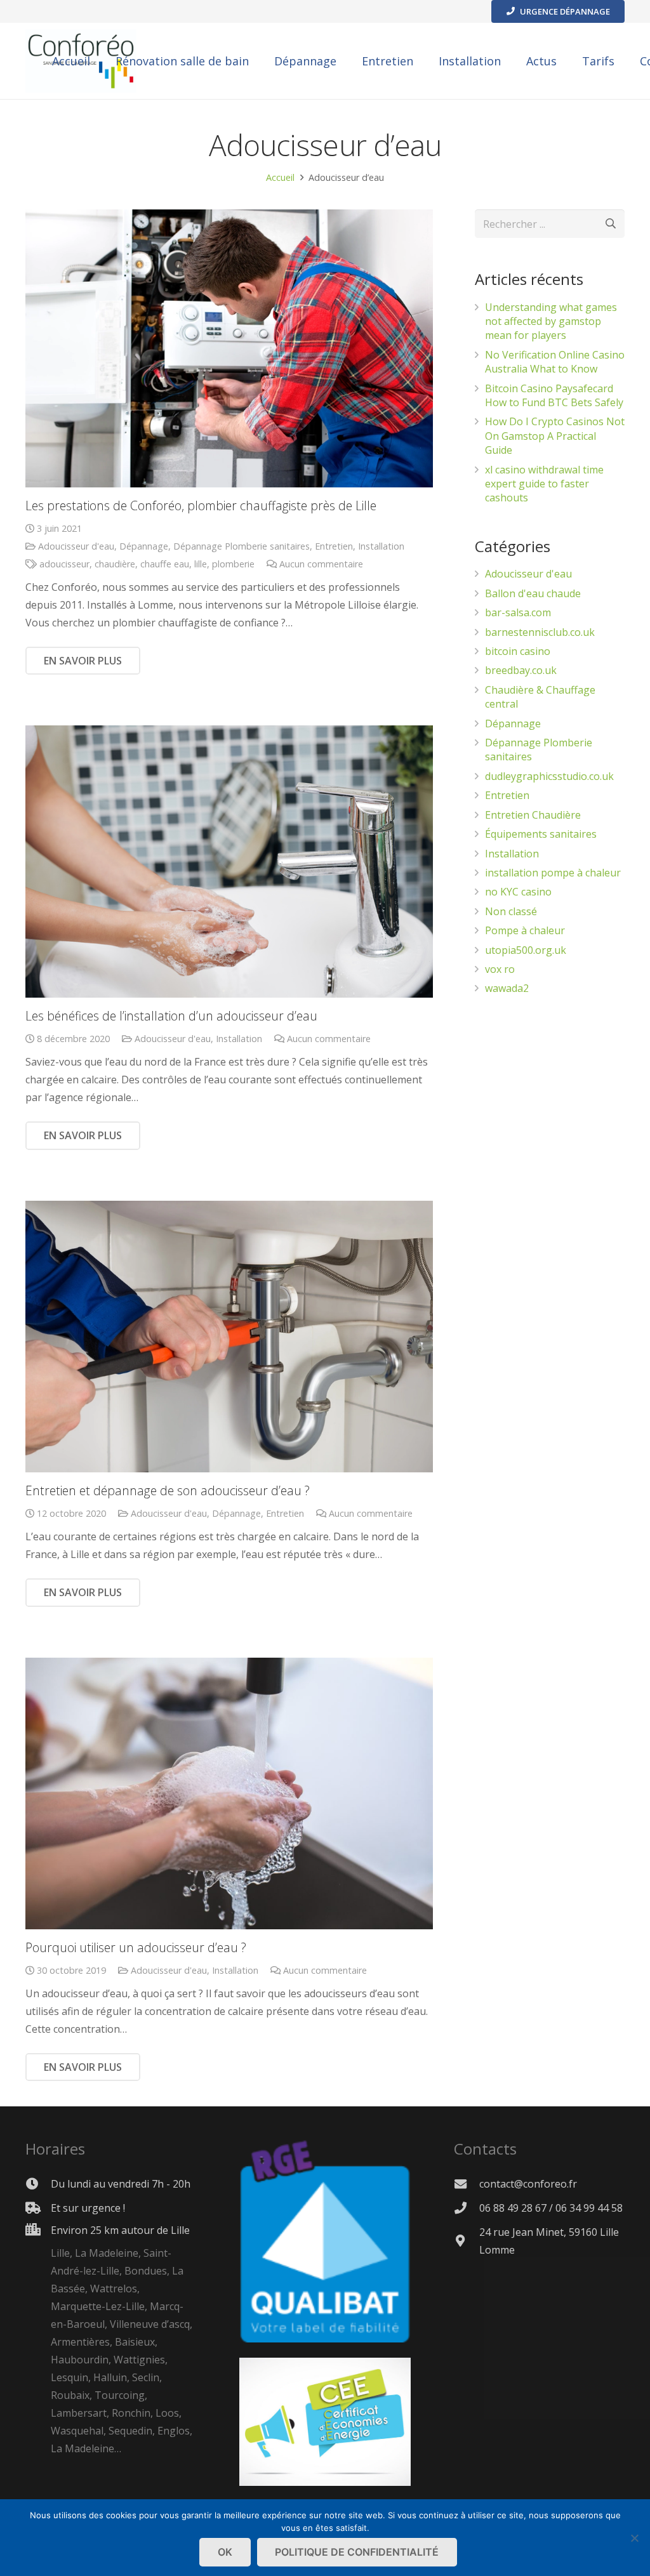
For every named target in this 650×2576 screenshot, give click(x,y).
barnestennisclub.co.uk (540, 632)
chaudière (115, 564)
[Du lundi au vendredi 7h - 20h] (38, 2183)
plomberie (233, 564)
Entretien (334, 546)
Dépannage (144, 546)
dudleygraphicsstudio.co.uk (549, 776)
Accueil (280, 177)
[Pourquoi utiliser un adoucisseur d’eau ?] (229, 1793)
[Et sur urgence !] (38, 2208)
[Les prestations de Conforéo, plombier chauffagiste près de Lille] (229, 348)
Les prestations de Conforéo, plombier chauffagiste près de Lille (201, 505)
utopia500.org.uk (526, 950)
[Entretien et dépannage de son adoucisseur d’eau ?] (229, 1337)
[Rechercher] (610, 224)
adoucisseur (64, 564)
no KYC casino (518, 892)
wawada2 (507, 988)
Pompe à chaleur (525, 930)
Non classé (511, 911)
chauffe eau (165, 564)
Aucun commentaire (321, 564)
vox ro (500, 969)
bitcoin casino (518, 651)
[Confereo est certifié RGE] (325, 2482)
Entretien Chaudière (533, 815)
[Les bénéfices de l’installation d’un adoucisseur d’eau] (229, 861)
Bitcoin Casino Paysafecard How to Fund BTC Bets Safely (554, 395)
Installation (381, 546)
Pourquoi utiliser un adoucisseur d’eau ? (136, 1947)
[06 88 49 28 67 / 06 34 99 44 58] (467, 2208)
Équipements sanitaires (541, 834)
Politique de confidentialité (357, 2552)
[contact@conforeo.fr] (467, 2183)
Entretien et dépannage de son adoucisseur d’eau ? (168, 1490)
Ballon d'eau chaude (533, 593)
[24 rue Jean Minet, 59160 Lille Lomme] (467, 2241)
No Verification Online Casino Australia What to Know (555, 362)
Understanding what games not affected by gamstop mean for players (551, 321)
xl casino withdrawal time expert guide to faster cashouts (544, 484)
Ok (225, 2552)
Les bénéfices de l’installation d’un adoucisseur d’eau (171, 1016)
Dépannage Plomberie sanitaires (242, 546)
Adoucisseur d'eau (76, 546)
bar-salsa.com (518, 612)
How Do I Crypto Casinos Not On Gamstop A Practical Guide (555, 436)
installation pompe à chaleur (553, 873)
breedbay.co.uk (521, 670)
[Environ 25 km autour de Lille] (38, 2340)
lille (201, 564)
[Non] (634, 2538)
